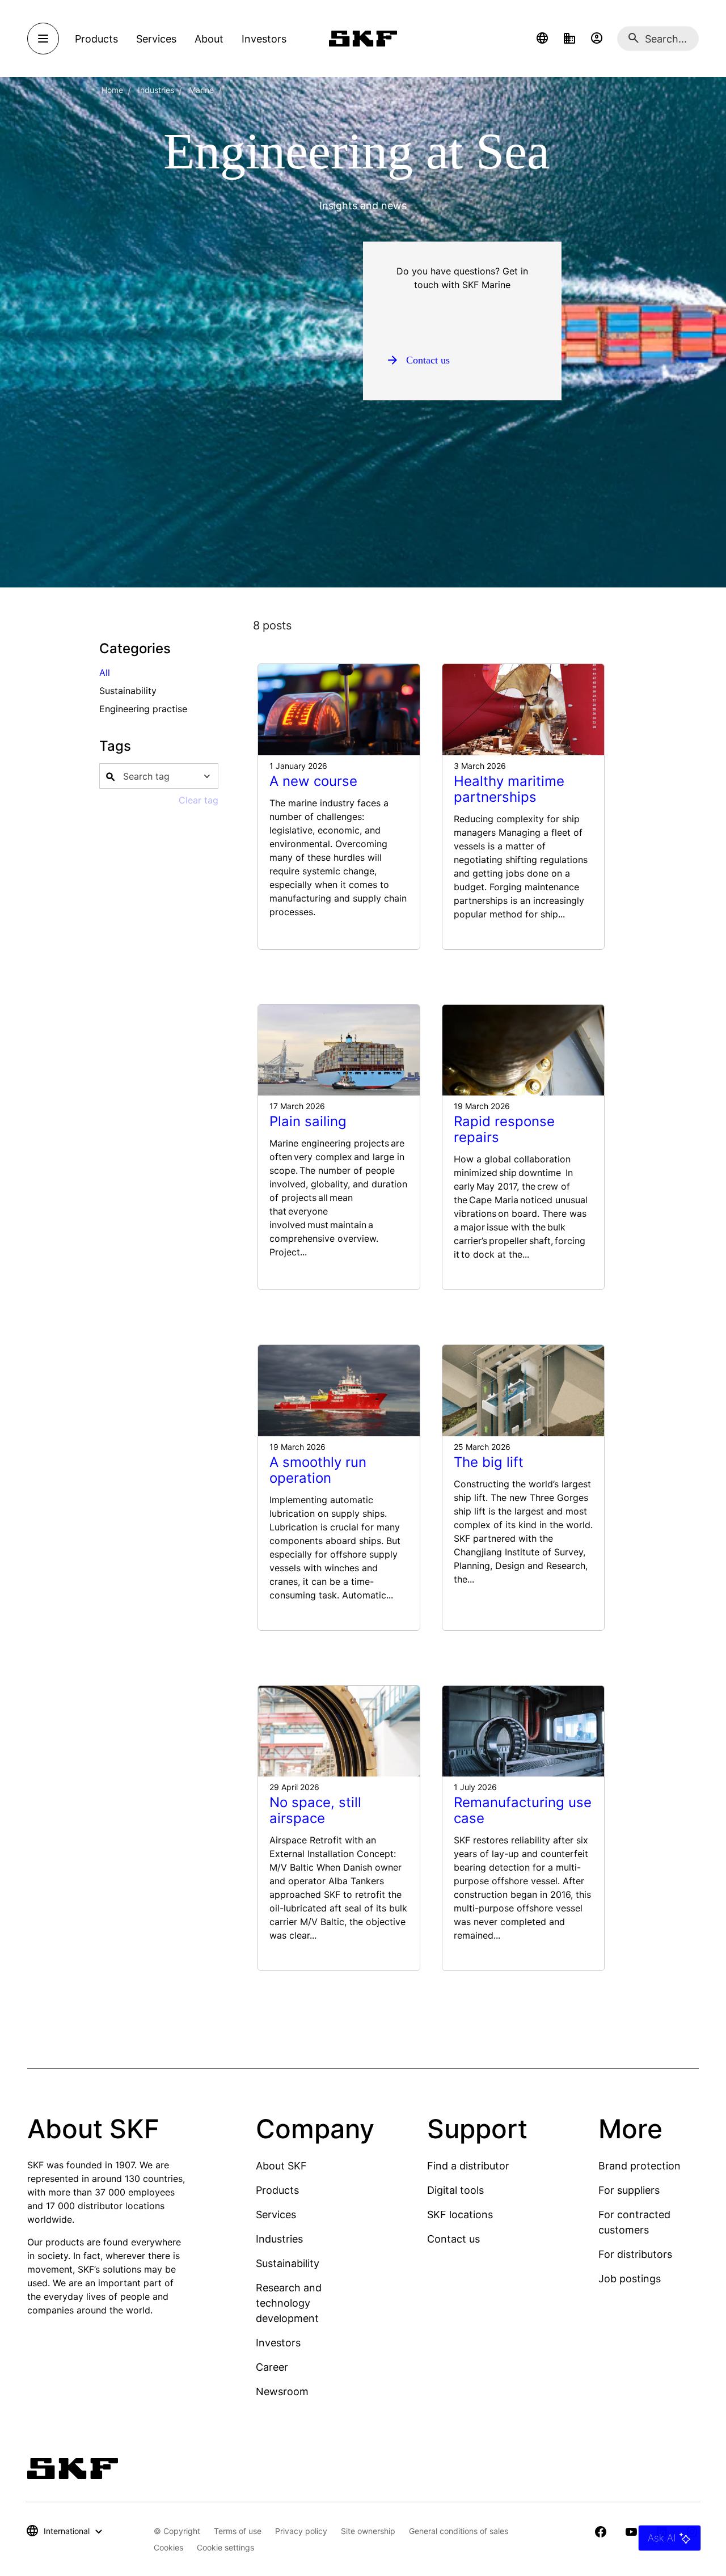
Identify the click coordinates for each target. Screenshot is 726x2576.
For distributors (635, 2254)
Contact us (453, 2239)
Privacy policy (301, 2531)
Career (272, 2367)
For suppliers (629, 2190)
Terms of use (238, 2531)
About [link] (209, 39)
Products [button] (96, 39)
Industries (156, 90)
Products (277, 2190)
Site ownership (368, 2531)
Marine (201, 90)
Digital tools (455, 2190)
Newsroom (282, 2391)
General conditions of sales (459, 2531)
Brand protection (640, 2166)
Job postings (630, 2279)
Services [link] (156, 39)
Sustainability (288, 2263)
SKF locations (460, 2215)
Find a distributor (468, 2166)
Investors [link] (264, 39)
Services (276, 2215)
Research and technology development (289, 2303)
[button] (542, 39)
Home (112, 90)
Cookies (168, 2547)
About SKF (281, 2166)
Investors (278, 2343)
